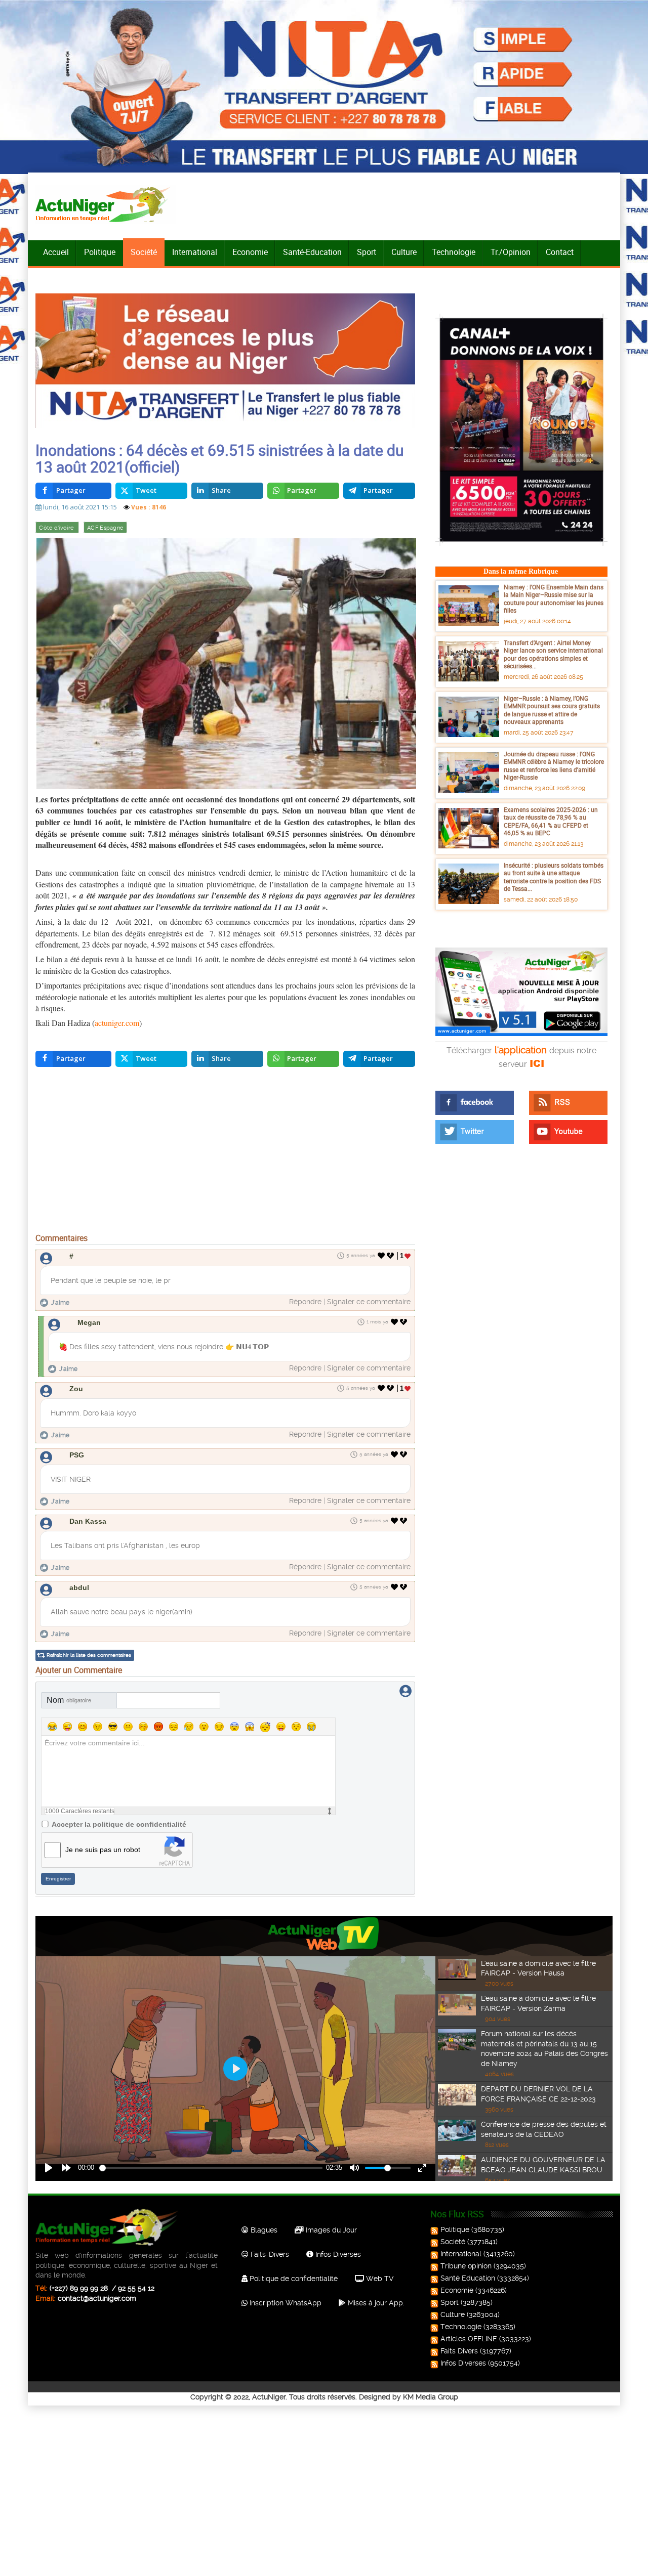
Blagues (263, 2230)
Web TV (379, 2279)
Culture (404, 252)
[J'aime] (381, 1256)
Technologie (454, 252)
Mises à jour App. (375, 2303)
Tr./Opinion (511, 252)
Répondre (305, 1302)
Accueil (56, 252)
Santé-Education (312, 252)
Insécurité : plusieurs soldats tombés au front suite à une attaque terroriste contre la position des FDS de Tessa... (554, 877)
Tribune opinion (466, 2266)
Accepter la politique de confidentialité (119, 1824)
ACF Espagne (105, 528)
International (195, 252)
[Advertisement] (225, 1152)
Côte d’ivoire (57, 528)
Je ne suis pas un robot (103, 1850)
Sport (367, 252)
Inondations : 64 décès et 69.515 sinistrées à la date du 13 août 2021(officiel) (220, 458)
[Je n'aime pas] (391, 1256)
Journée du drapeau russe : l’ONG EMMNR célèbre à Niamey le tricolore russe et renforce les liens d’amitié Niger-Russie (554, 766)
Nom (69, 1700)
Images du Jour (330, 2230)
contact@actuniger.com (97, 2298)
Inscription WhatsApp (285, 2303)
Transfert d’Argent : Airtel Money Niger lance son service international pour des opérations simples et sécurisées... (553, 654)
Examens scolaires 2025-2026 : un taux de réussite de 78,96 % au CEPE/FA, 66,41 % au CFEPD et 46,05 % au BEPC (551, 821)
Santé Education (468, 2278)
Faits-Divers (269, 2254)
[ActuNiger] (106, 204)
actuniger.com (117, 1023)
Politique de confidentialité (293, 2279)
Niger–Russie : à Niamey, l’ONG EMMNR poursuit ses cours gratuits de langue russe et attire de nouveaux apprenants (552, 710)
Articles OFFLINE (469, 2339)
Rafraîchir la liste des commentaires (89, 1655)
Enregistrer (58, 1879)
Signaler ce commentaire (369, 1302)
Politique (100, 252)
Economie (250, 252)
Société (144, 252)
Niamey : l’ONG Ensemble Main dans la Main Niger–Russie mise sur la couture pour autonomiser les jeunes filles (554, 599)
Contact (560, 252)
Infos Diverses (337, 2254)
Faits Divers (459, 2351)
